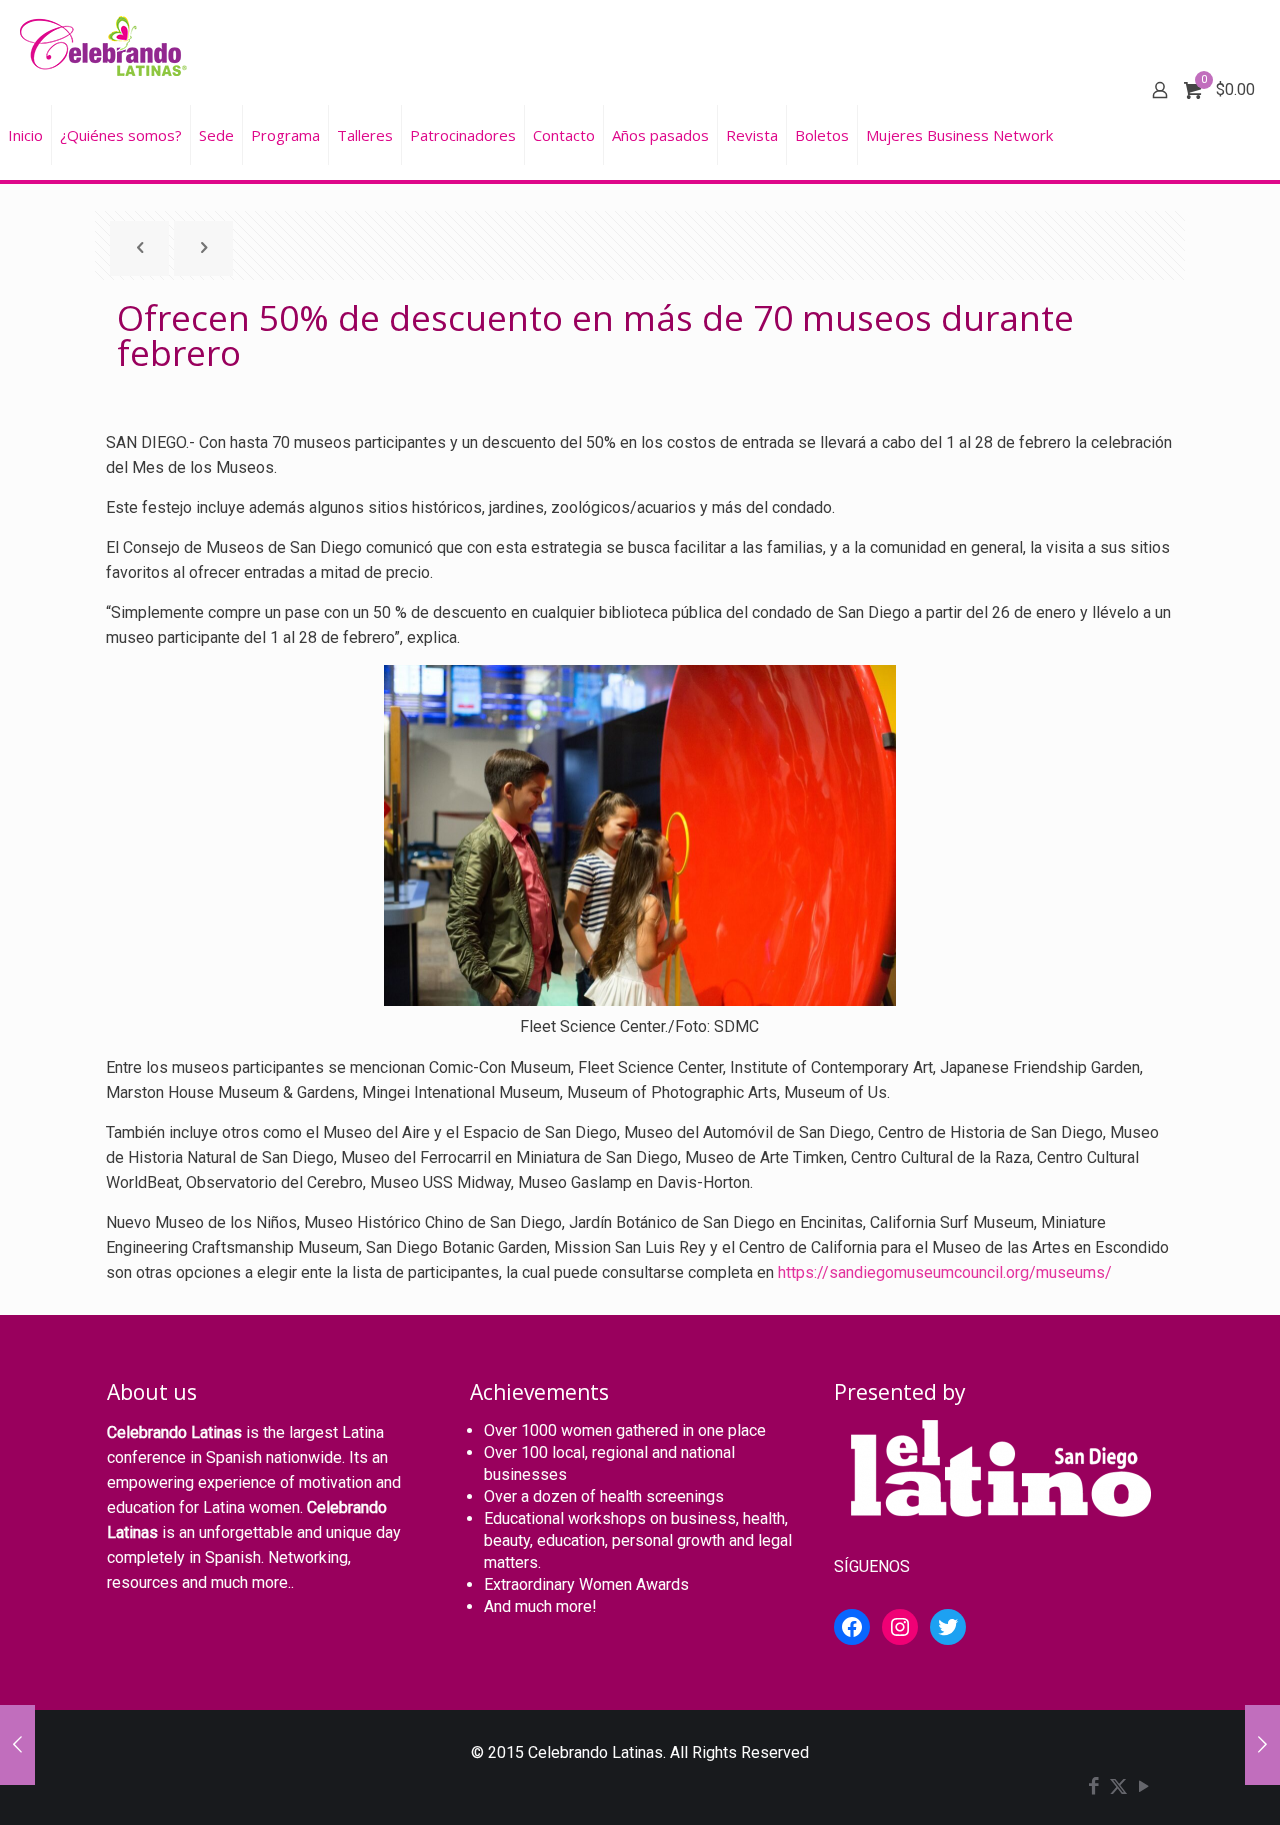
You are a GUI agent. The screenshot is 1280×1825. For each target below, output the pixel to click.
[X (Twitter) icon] (1118, 1788)
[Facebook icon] (1093, 1788)
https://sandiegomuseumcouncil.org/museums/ (945, 1272)
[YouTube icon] (1143, 1788)
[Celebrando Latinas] (106, 45)
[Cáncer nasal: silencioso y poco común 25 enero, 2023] (17, 1745)
